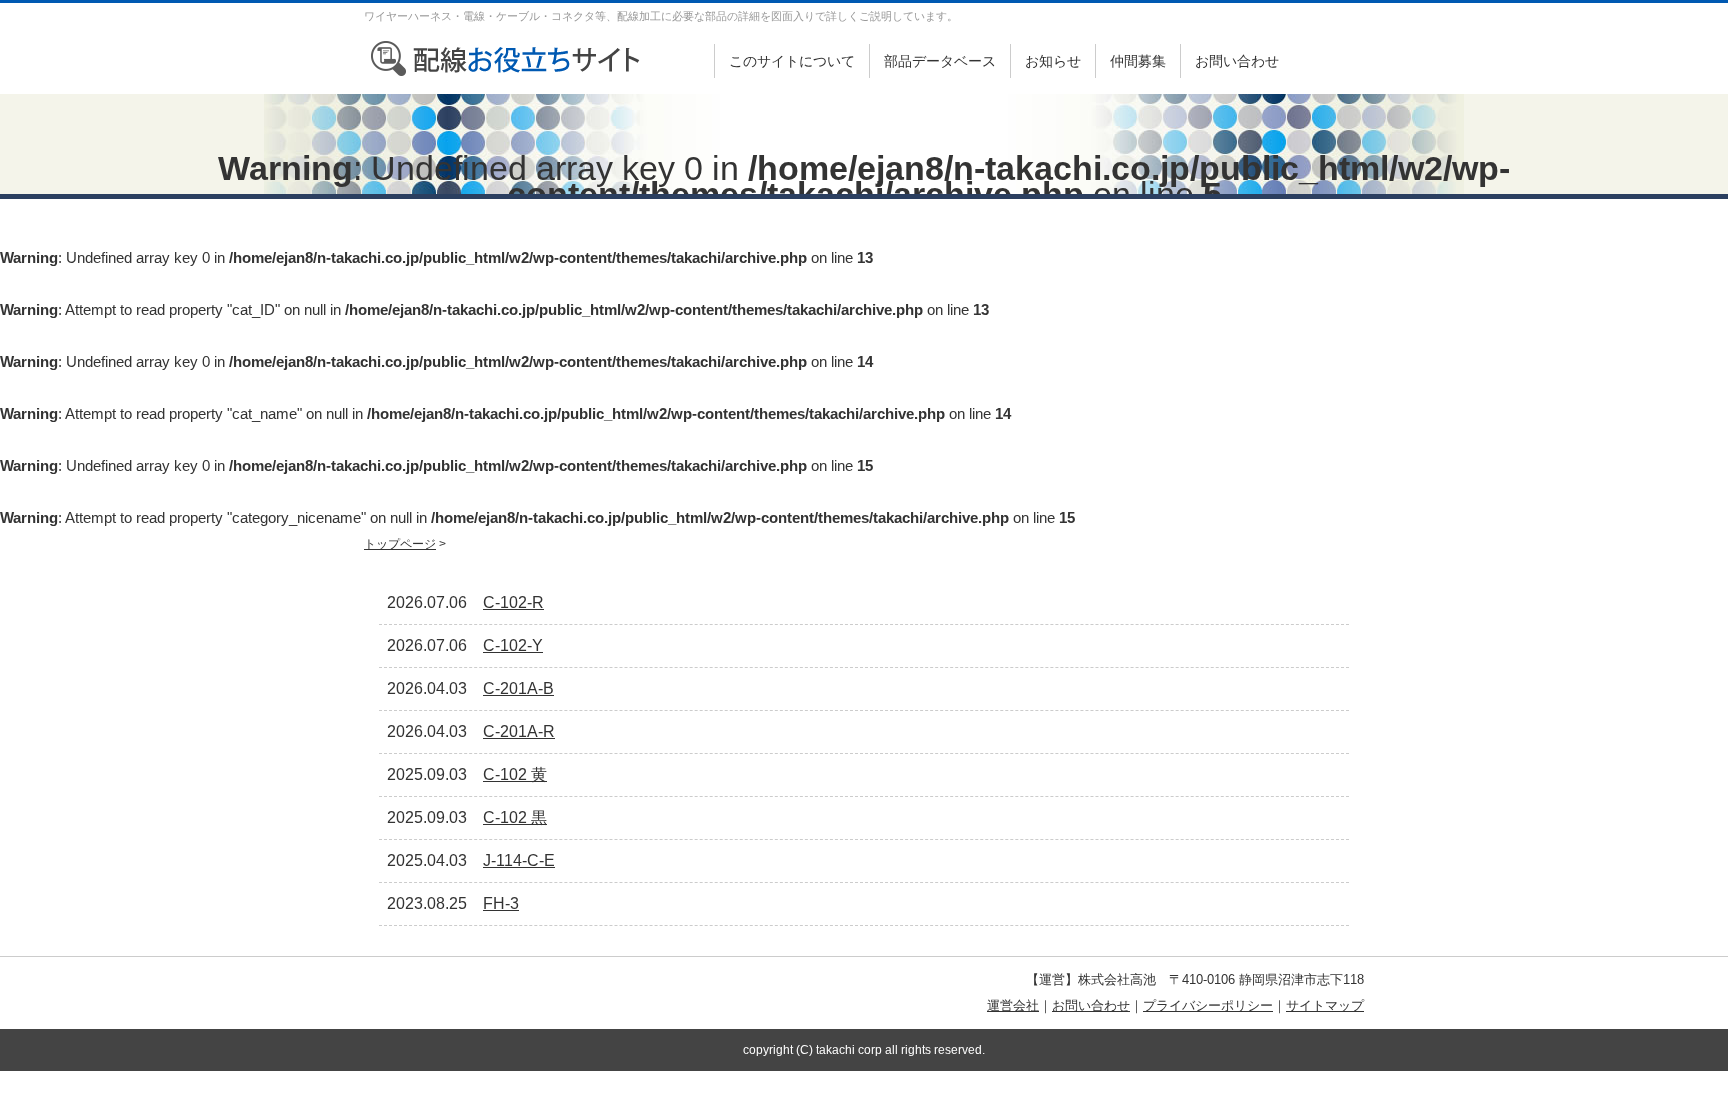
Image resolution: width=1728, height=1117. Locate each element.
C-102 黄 (515, 774)
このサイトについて (792, 61)
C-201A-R (519, 731)
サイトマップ (1325, 1005)
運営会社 (1013, 1005)
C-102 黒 (515, 817)
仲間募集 (1138, 61)
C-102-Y (513, 645)
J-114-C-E (519, 860)
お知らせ (1053, 61)
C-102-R (513, 602)
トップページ (400, 544)
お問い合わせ (1237, 61)
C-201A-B (518, 688)
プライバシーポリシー (1208, 1005)
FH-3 (501, 903)
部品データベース (940, 61)
